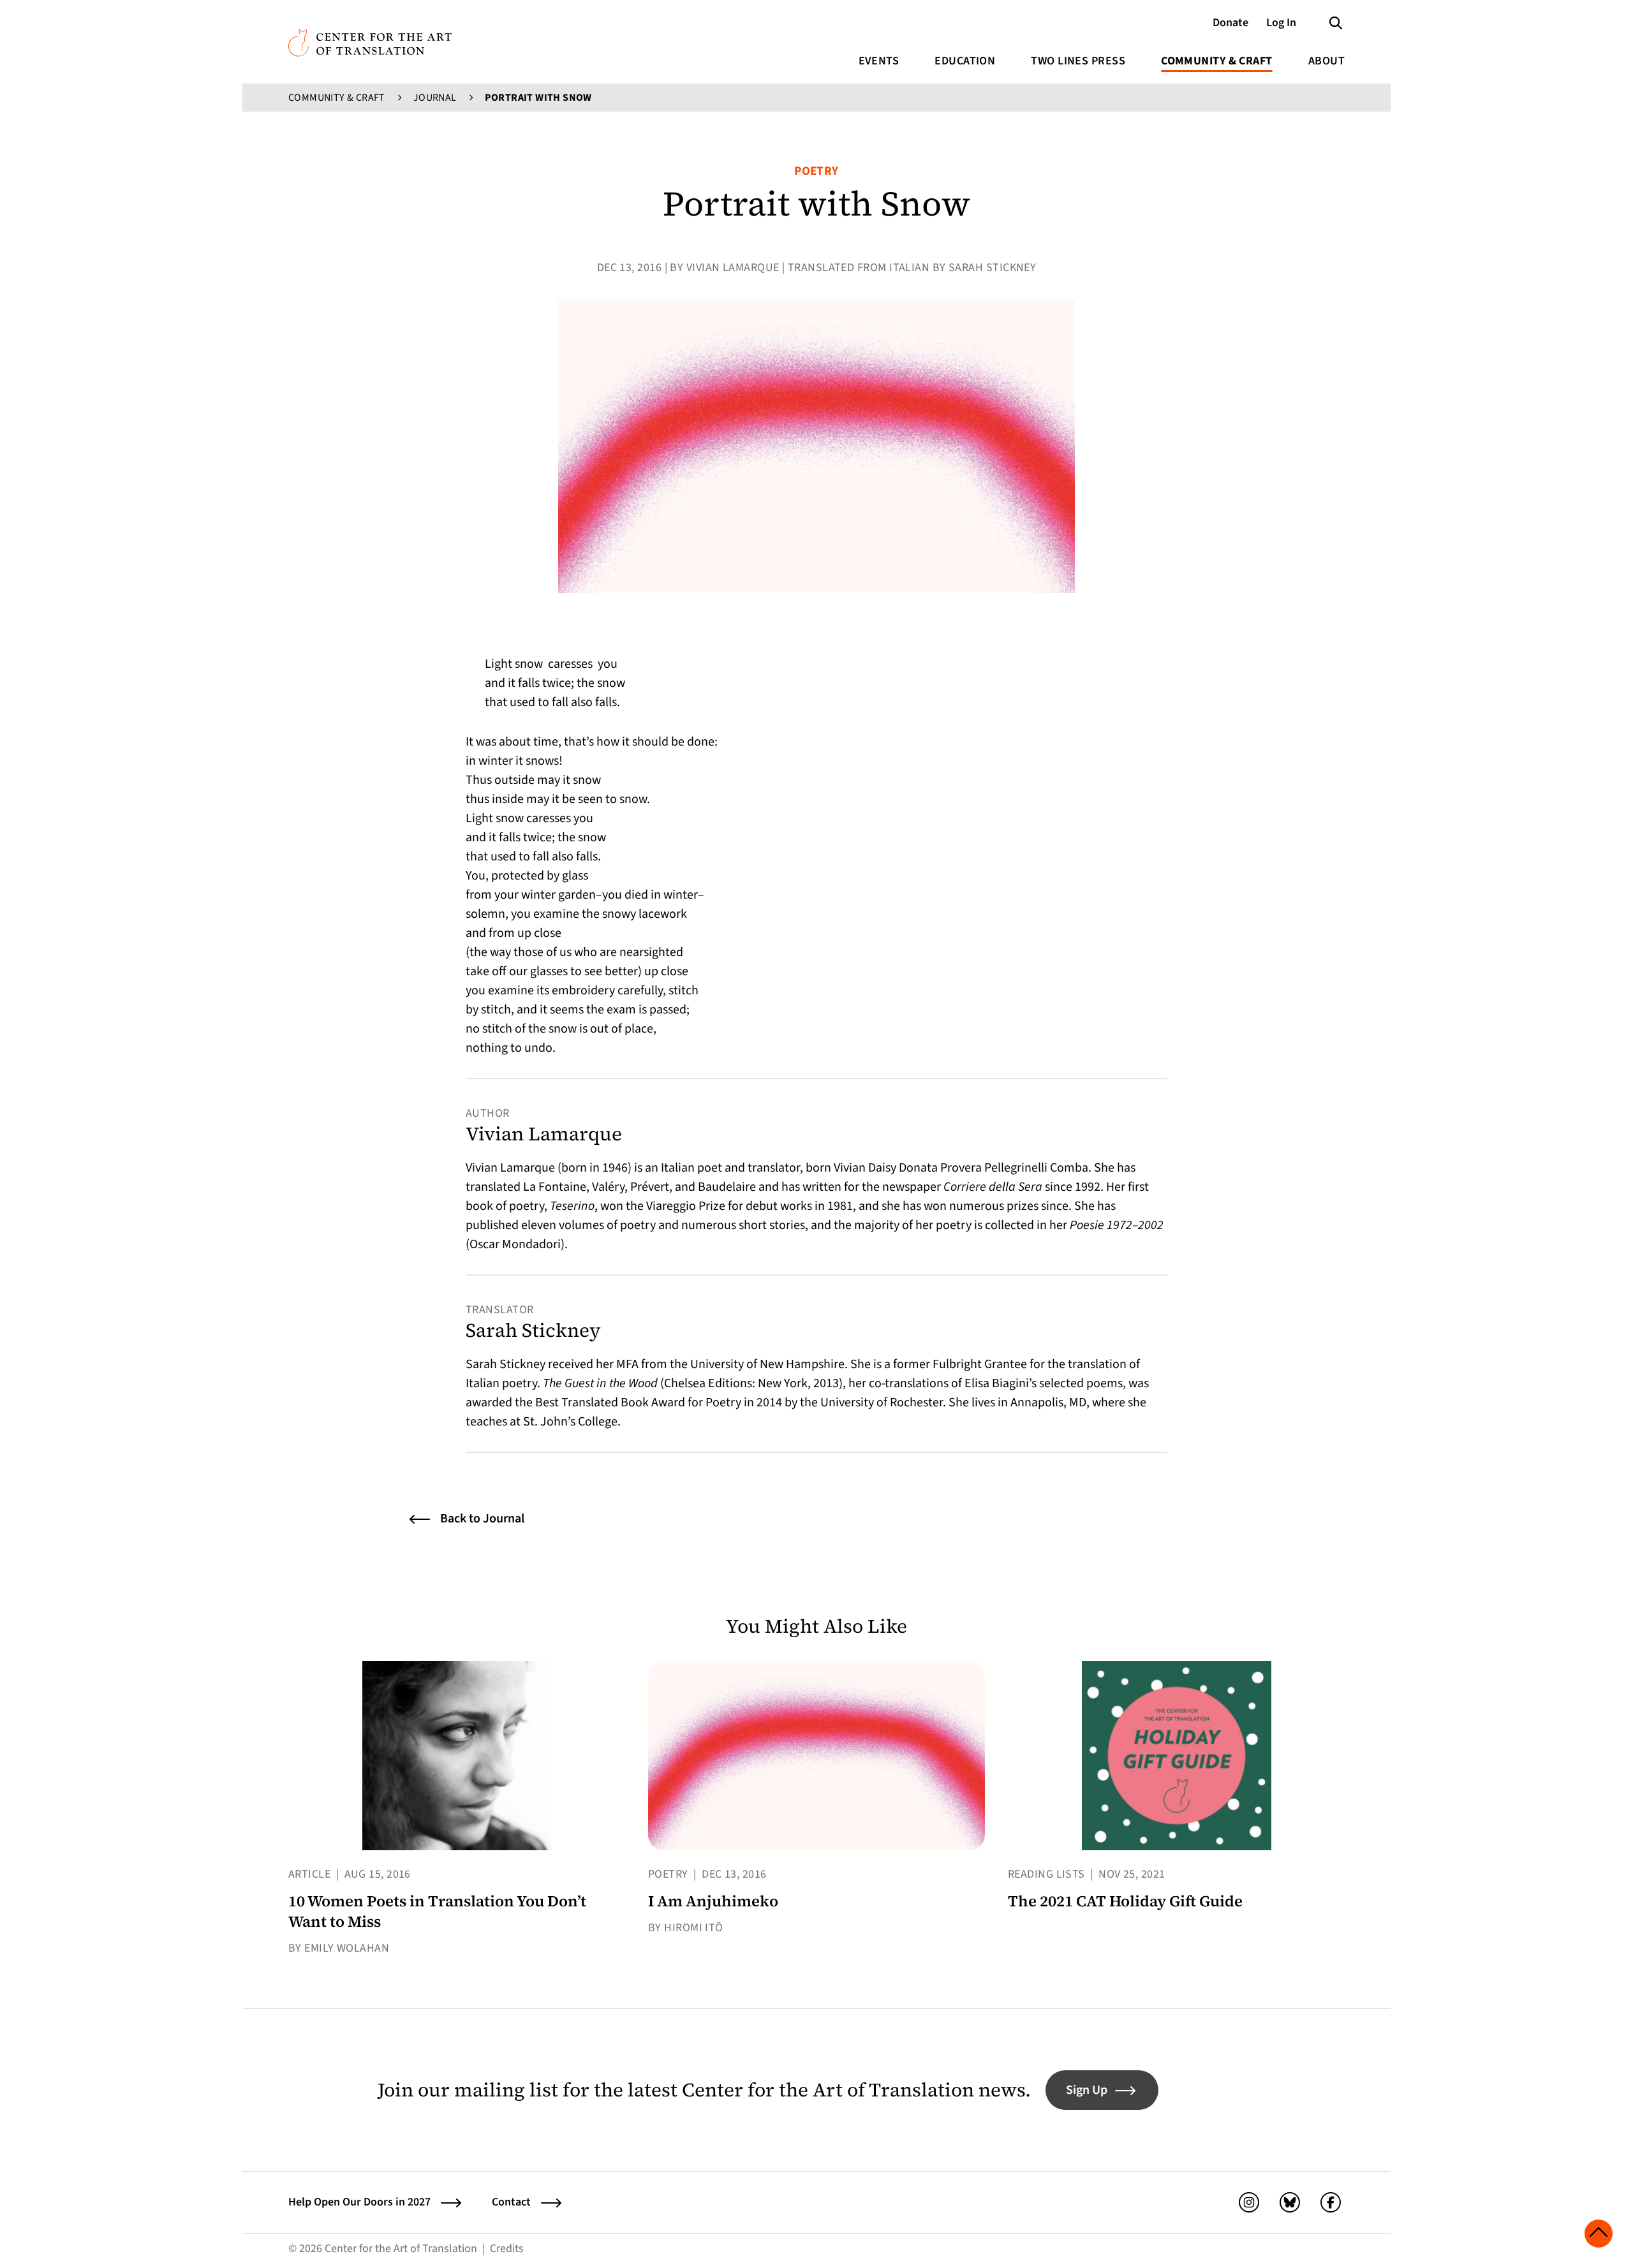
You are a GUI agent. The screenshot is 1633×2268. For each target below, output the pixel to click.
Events (879, 61)
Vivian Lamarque (544, 1134)
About (1326, 61)
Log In (1281, 23)
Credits (507, 2249)
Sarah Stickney (533, 1330)
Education (965, 61)
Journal (435, 98)
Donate (1230, 23)
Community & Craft (1217, 61)
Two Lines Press (1078, 61)
